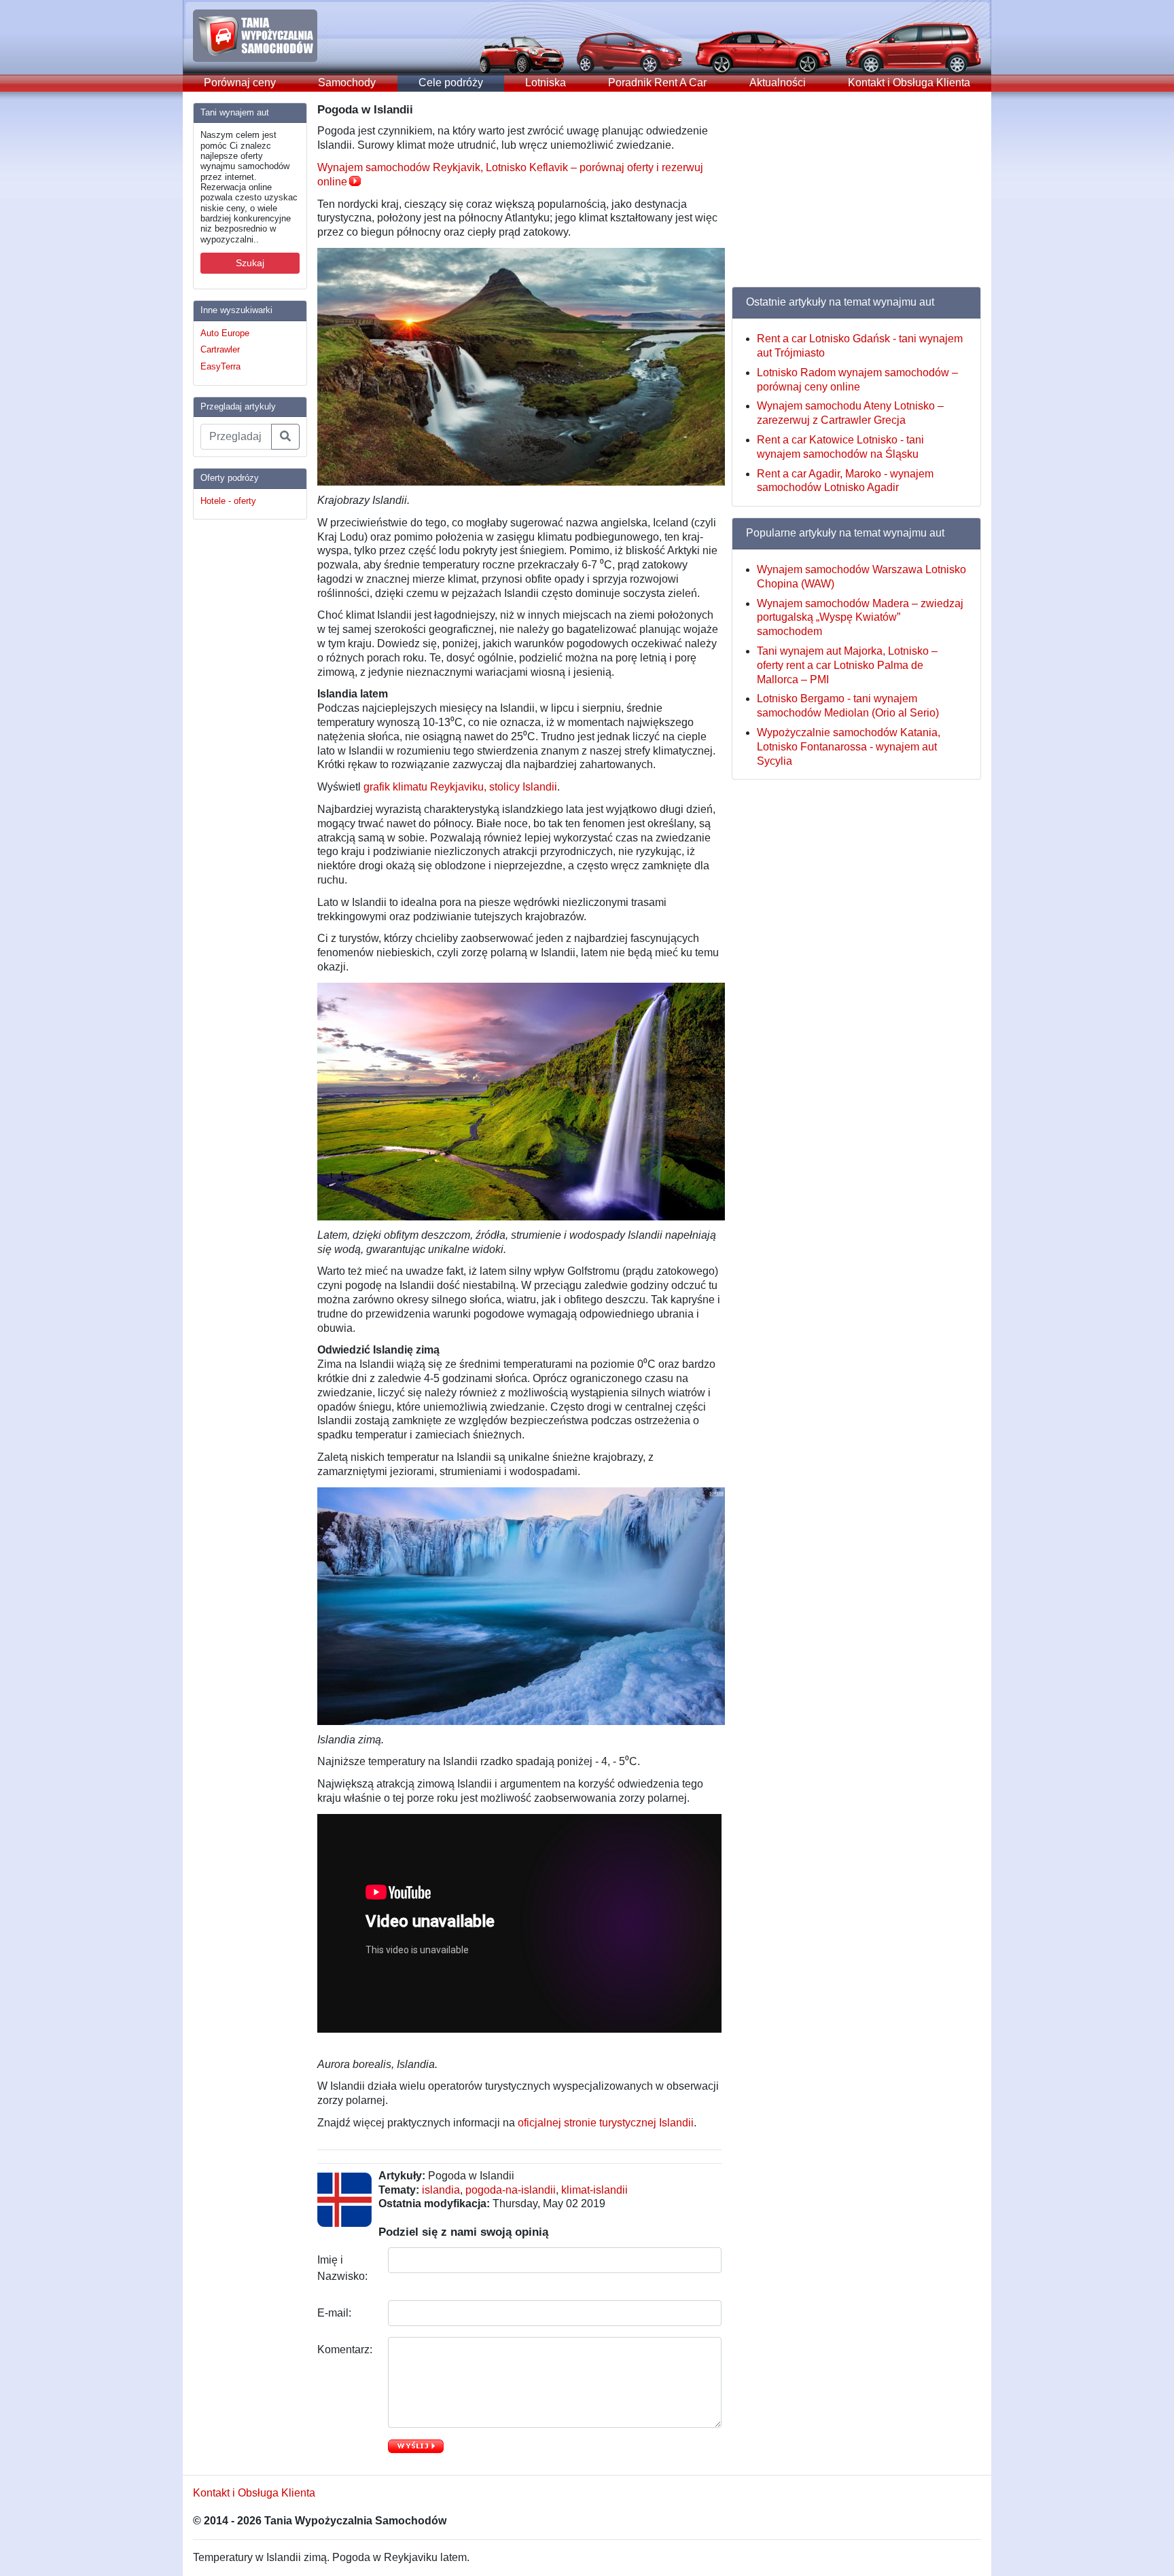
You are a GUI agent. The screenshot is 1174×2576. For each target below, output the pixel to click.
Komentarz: (346, 2350)
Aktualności (778, 83)
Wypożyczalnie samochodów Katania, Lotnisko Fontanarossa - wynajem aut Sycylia (849, 747)
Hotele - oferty (228, 501)
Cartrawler (220, 349)
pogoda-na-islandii (511, 2190)
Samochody (347, 83)
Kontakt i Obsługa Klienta (909, 83)
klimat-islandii (594, 2190)
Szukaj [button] (250, 263)
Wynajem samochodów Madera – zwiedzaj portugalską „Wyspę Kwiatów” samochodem (860, 618)
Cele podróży (451, 83)
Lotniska (546, 83)
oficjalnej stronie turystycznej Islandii (606, 2123)
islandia (441, 2190)
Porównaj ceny (240, 83)
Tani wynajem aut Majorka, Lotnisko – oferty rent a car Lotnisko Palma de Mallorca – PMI (847, 665)
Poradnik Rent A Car (657, 83)
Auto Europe (225, 333)
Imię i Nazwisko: (344, 2268)
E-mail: (336, 2313)
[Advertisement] (247, 734)
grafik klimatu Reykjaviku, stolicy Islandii (460, 787)
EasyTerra (220, 366)
